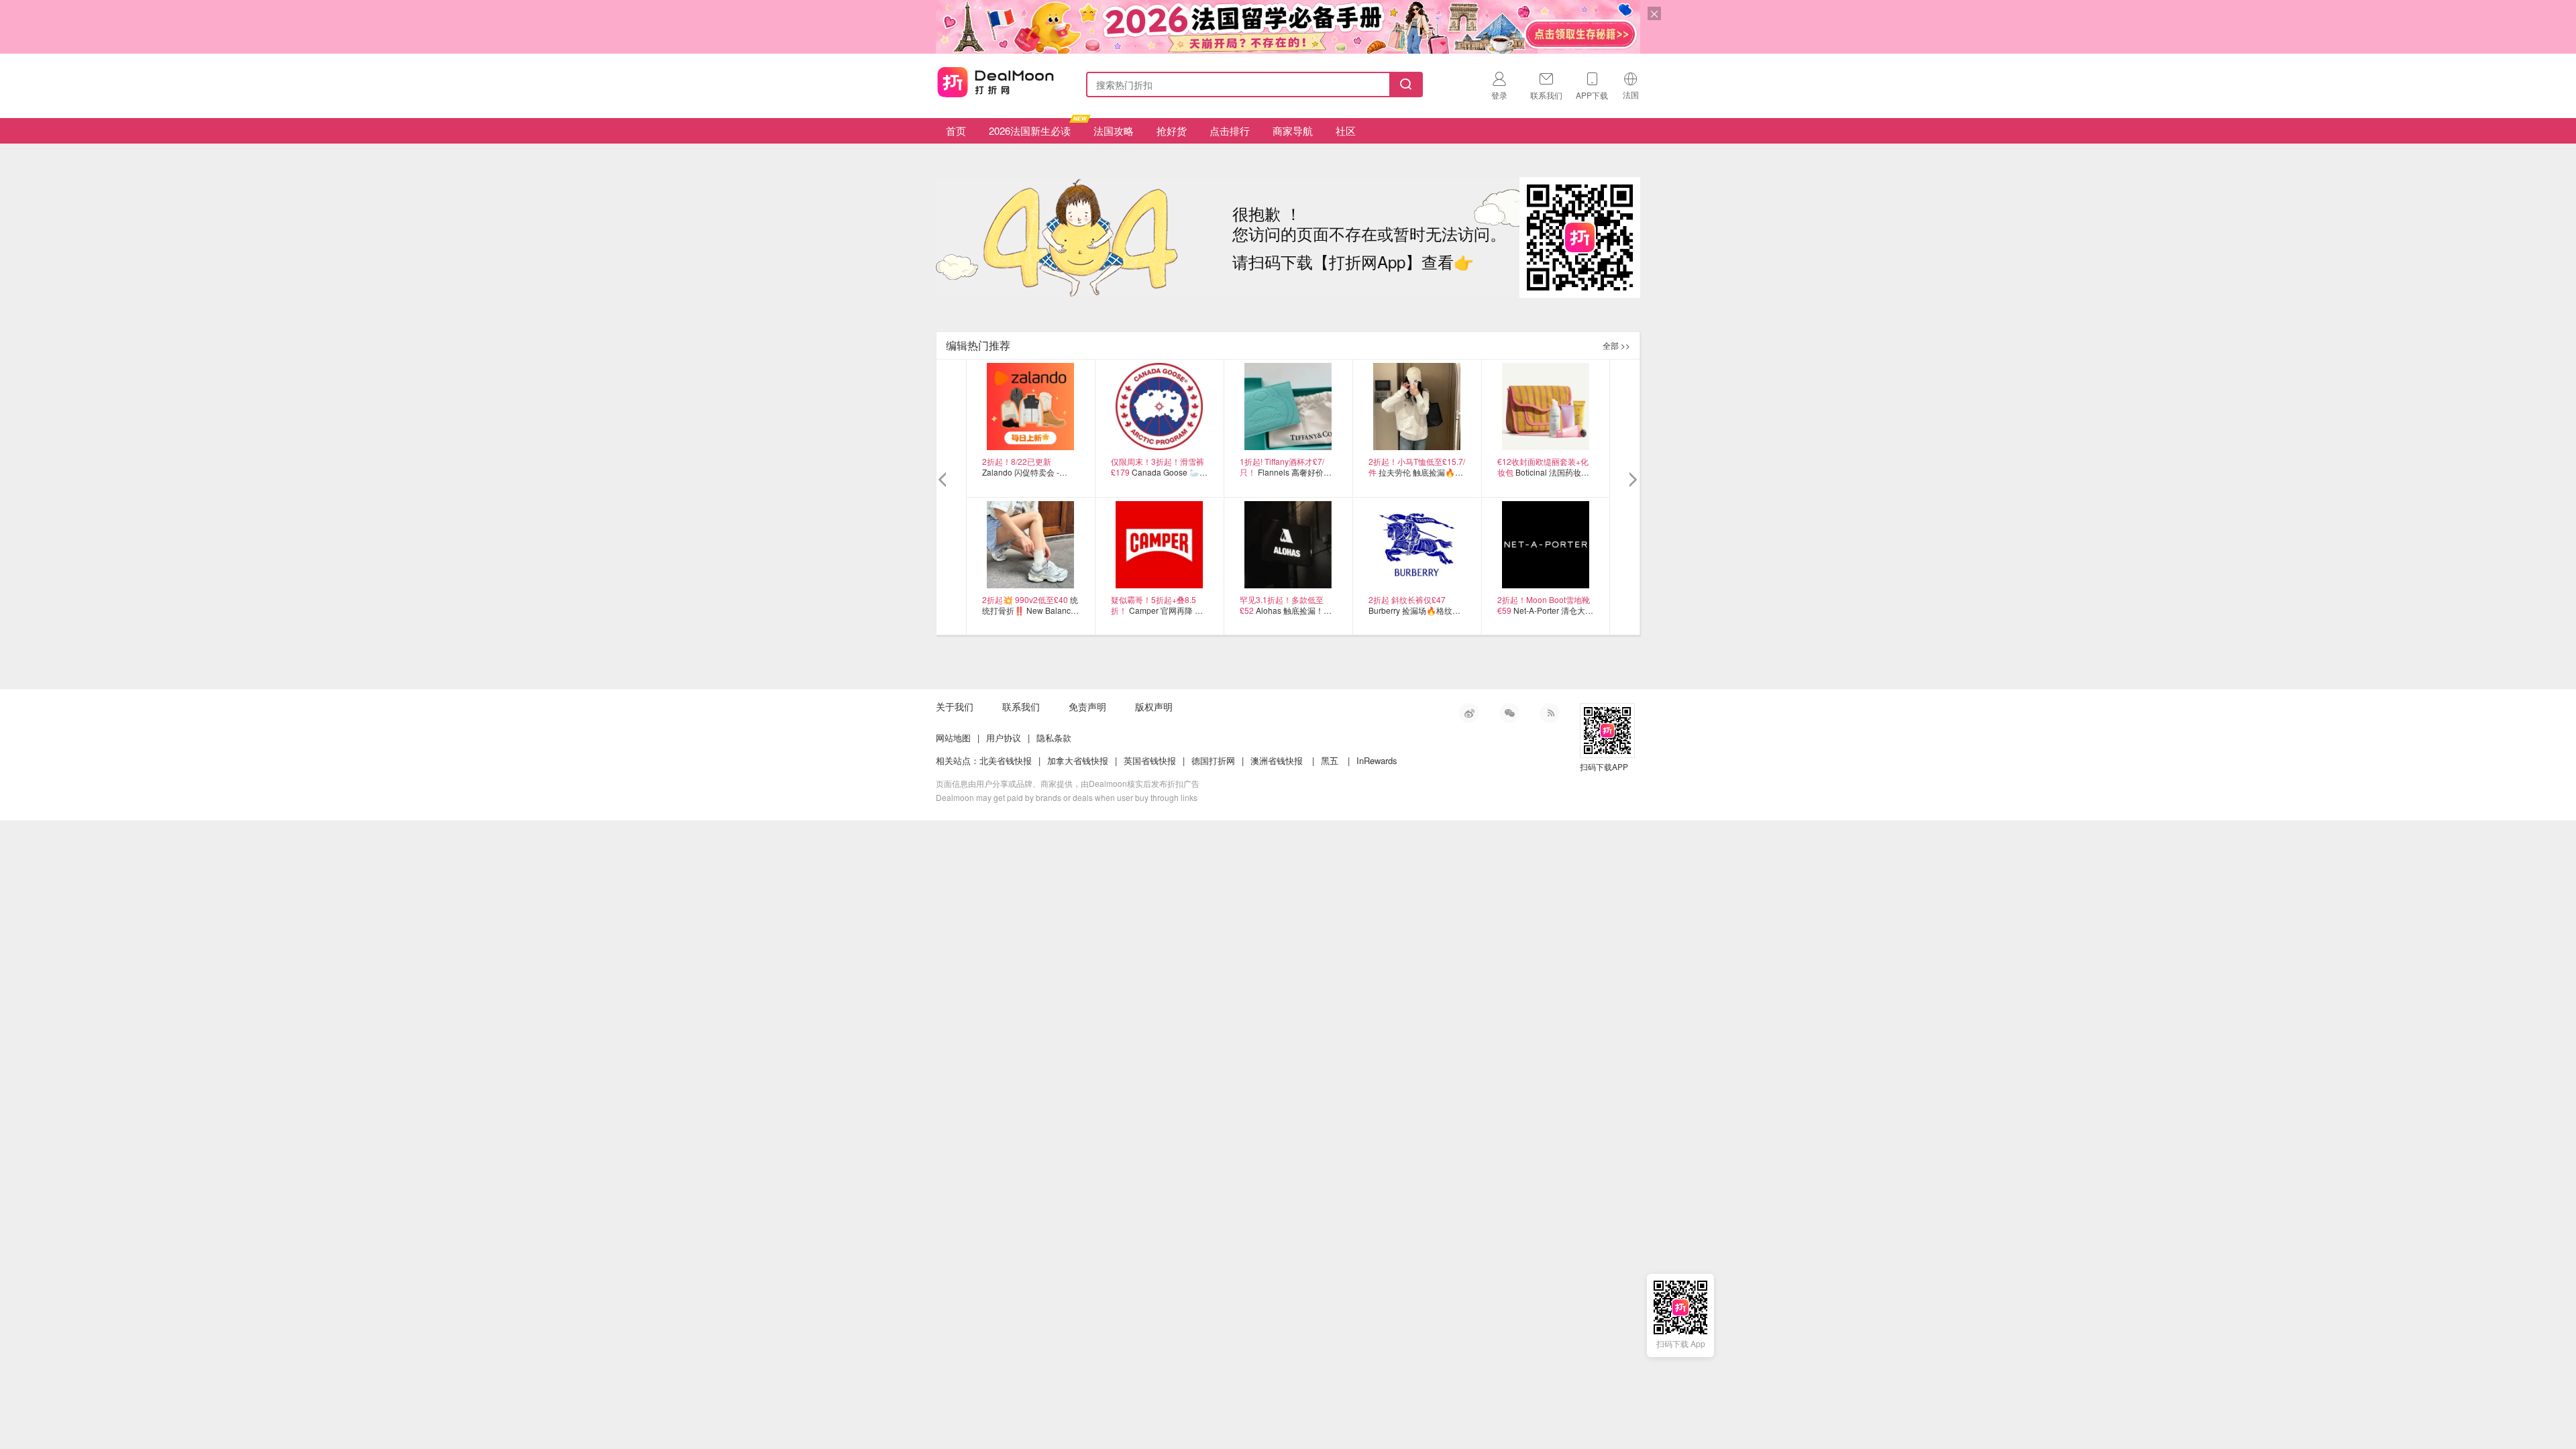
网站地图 (953, 738)
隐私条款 (1054, 738)
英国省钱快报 (1150, 760)
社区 (1346, 130)
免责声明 (1087, 706)
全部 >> (1616, 345)
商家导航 (1293, 130)
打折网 (996, 82)
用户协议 (1004, 738)
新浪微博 (1469, 713)
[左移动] (944, 480)
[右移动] (1632, 480)
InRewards (1377, 760)
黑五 (1330, 760)
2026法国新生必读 (1030, 130)
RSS (1550, 713)
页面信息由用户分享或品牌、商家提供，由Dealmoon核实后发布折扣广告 (1068, 783)
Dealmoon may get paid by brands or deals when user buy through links (1067, 797)
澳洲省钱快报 (1277, 760)
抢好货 (1172, 130)
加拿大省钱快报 (1078, 760)
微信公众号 (1509, 713)
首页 (956, 130)
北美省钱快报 (1006, 760)
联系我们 (1021, 706)
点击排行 (1230, 130)
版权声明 (1154, 706)
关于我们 (955, 706)
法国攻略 (1114, 130)
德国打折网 (1213, 760)
